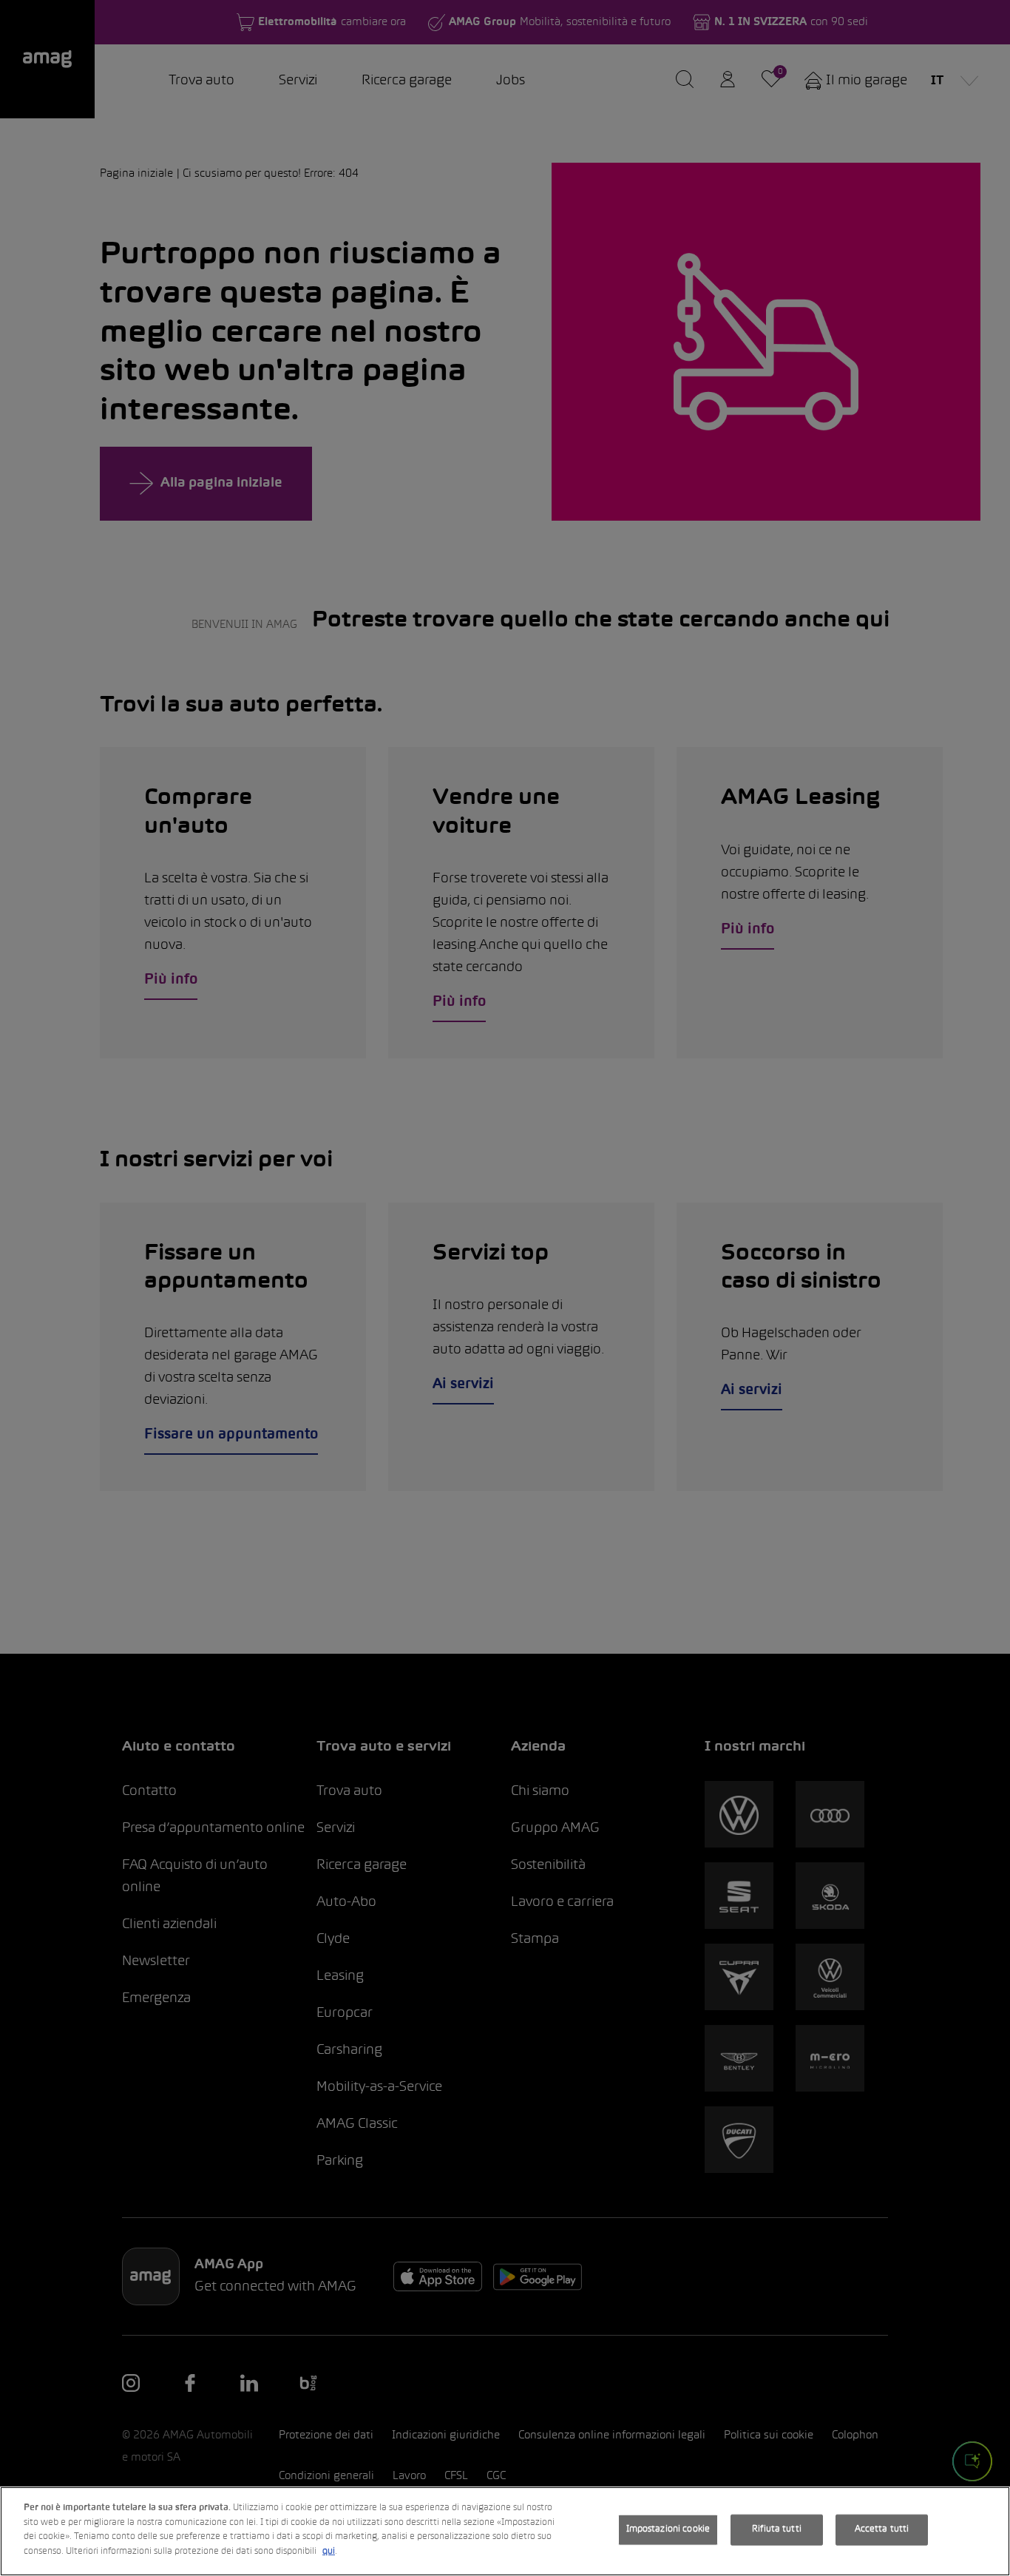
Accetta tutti (882, 2529)
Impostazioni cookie (668, 2529)
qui (329, 2551)
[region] (505, 2531)
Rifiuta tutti (777, 2529)
